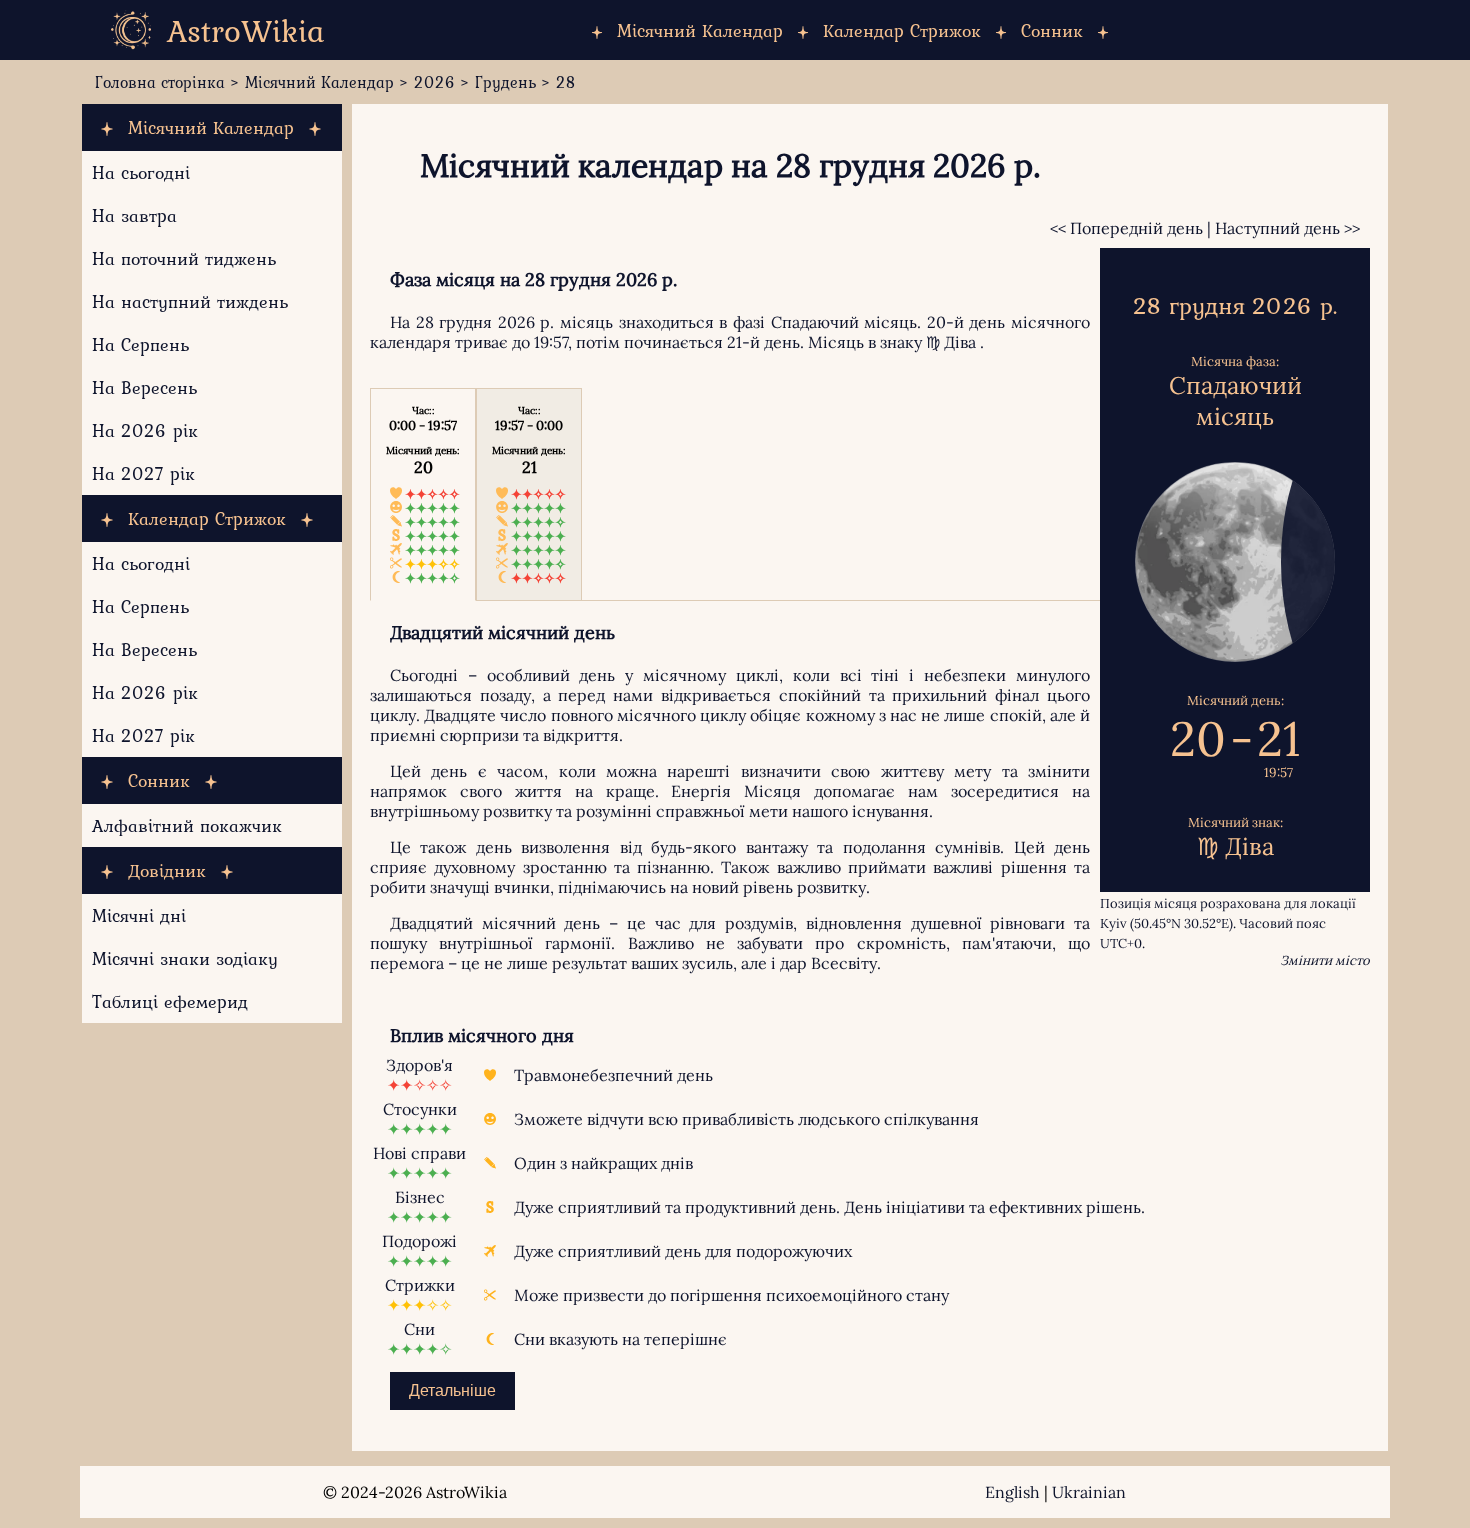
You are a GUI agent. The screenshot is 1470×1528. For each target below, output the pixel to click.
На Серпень (140, 344)
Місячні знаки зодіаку (185, 958)
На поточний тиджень (184, 258)
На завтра (134, 215)
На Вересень (144, 387)
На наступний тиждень (190, 301)
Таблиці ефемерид (170, 1001)
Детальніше (452, 1390)
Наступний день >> (1287, 228)
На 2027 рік (143, 473)
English (1012, 1492)
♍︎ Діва (951, 342)
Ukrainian (1089, 1492)
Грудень (505, 82)
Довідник (167, 870)
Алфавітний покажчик (187, 825)
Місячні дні (139, 915)
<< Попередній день (1126, 228)
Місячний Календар (700, 30)
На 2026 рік (145, 430)
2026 (434, 82)
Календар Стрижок (902, 30)
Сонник (1052, 30)
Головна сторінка (160, 82)
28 (566, 82)
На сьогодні (141, 172)
